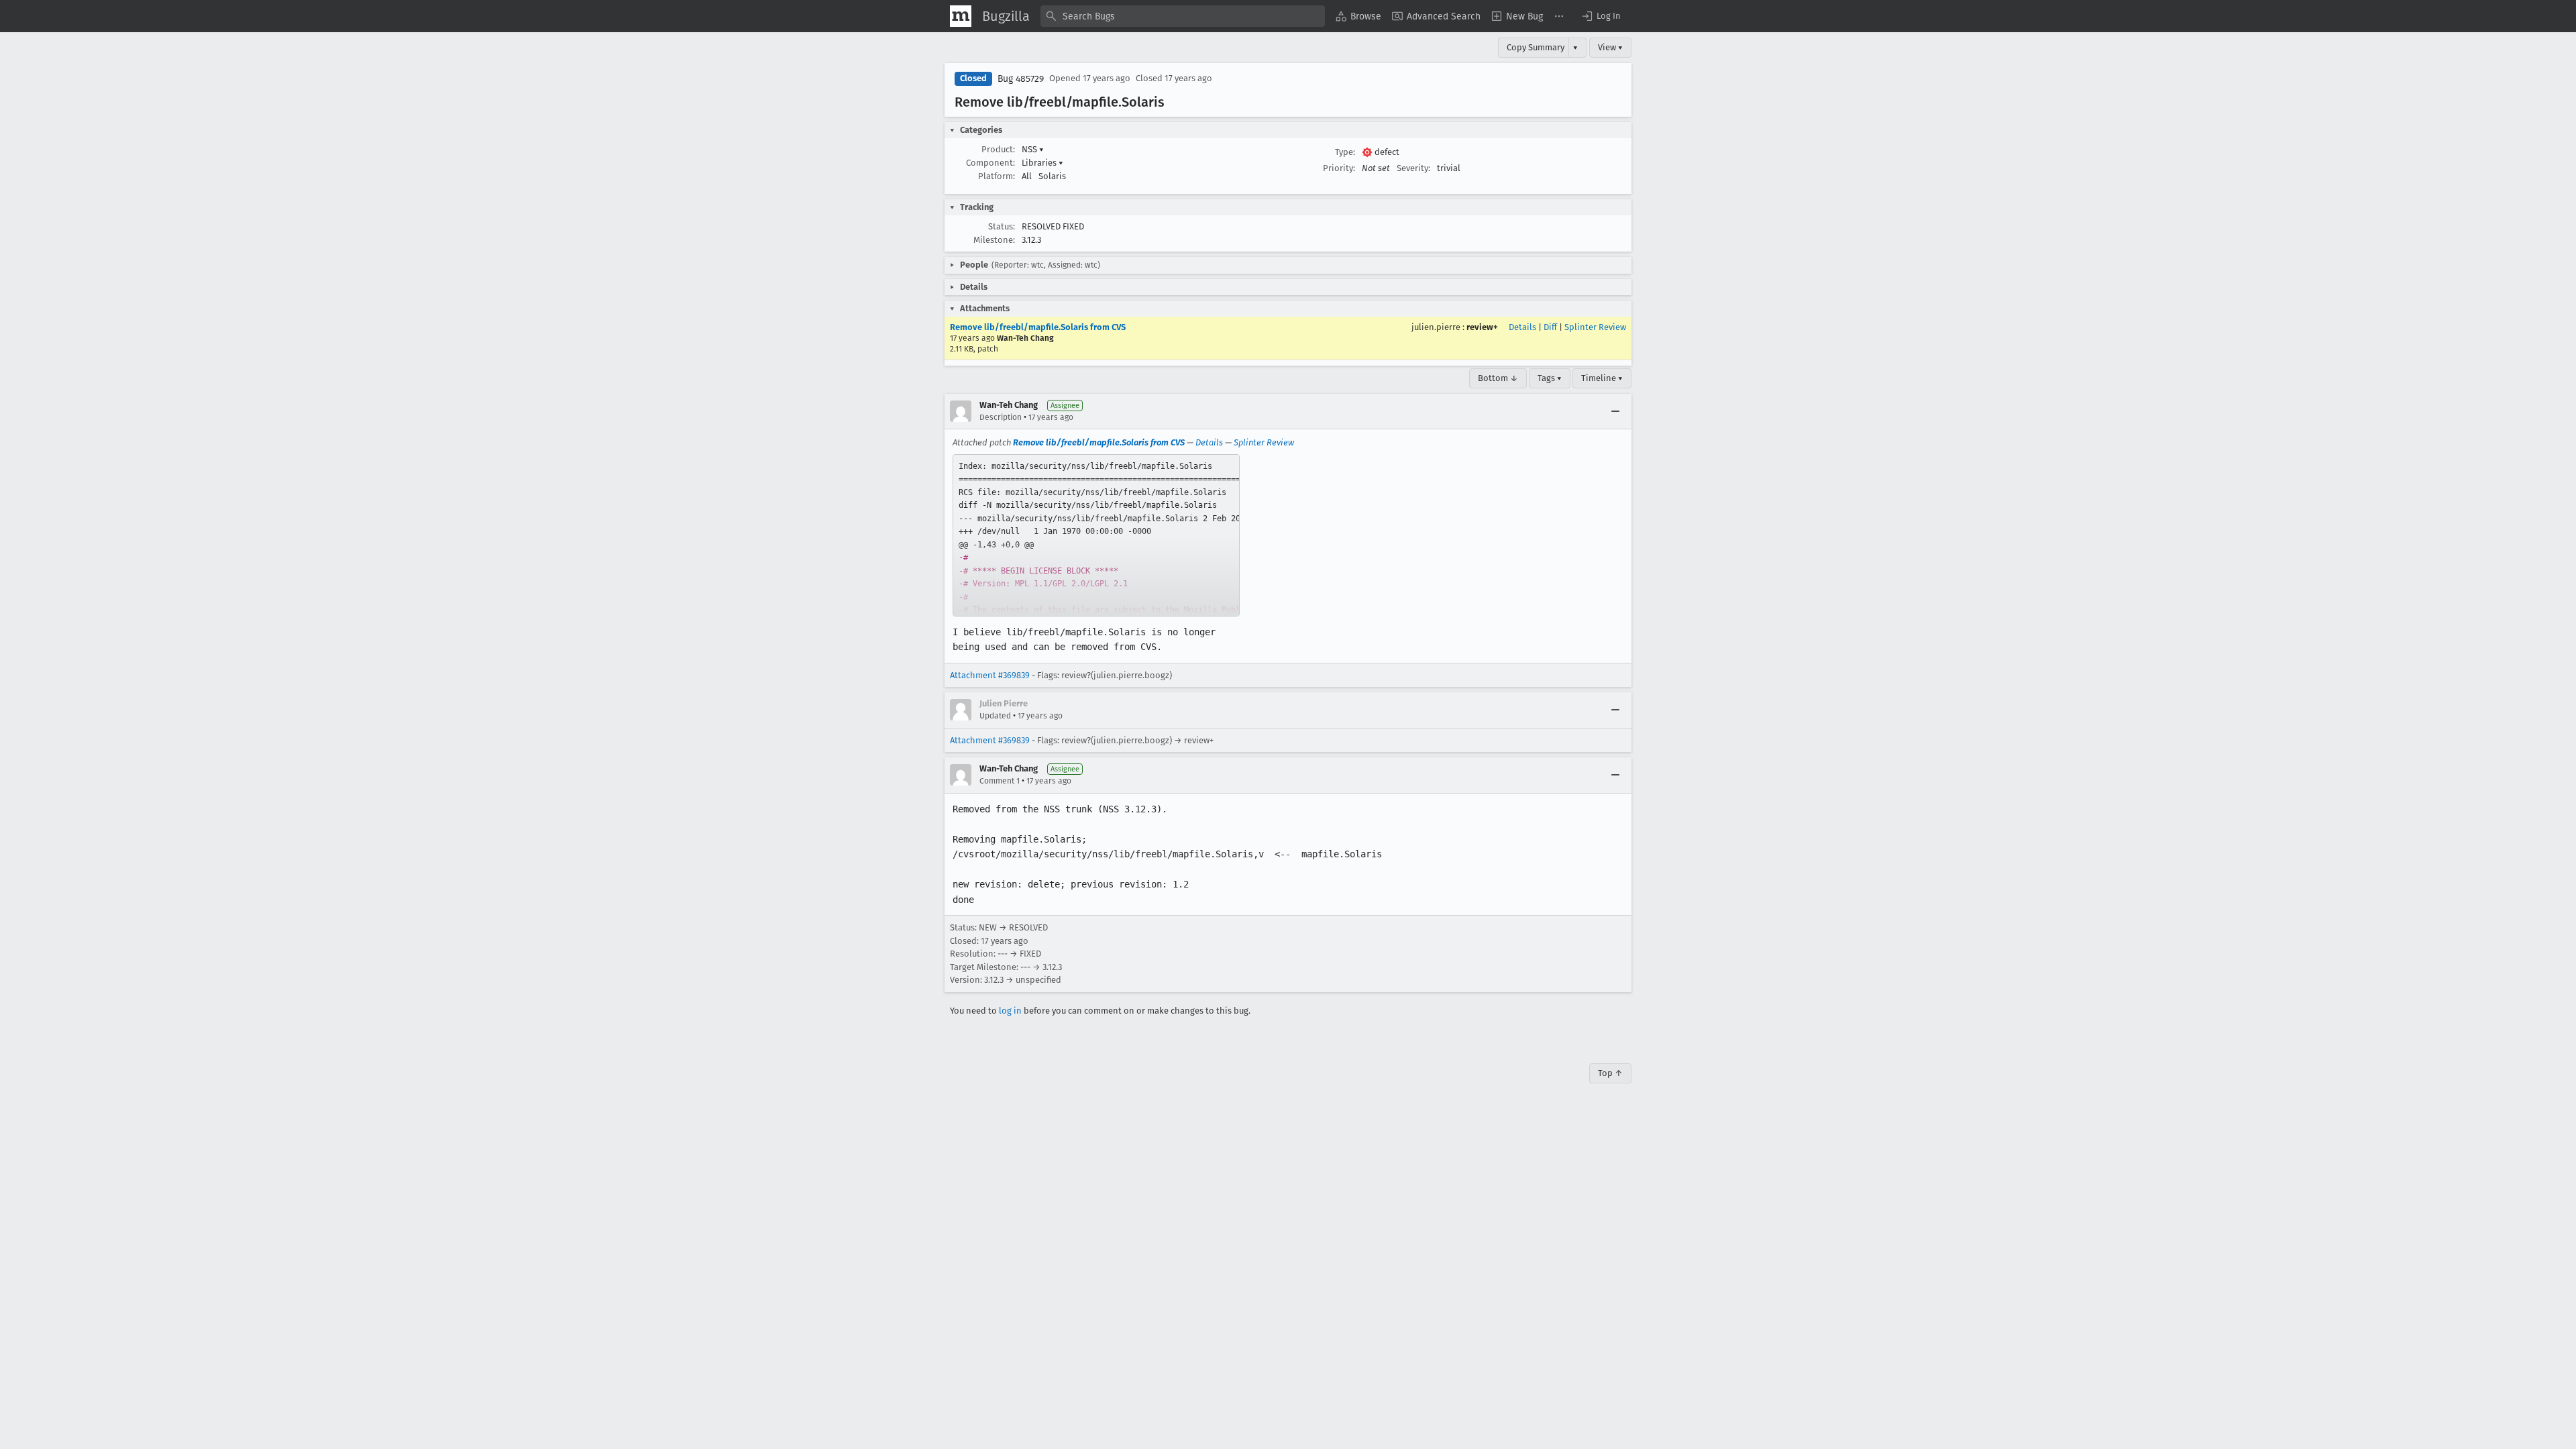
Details (1522, 327)
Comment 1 (1000, 781)
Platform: (997, 176)
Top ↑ (1610, 1073)
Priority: (1339, 168)
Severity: (1413, 168)
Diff (1550, 327)
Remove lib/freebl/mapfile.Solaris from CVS (1038, 327)
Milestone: (994, 240)
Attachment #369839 (990, 675)
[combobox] (1183, 16)
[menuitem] (1358, 16)
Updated (995, 716)
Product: (998, 149)
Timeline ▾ (1602, 378)
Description (1001, 417)
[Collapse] (1615, 411)
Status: (1002, 226)
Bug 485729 (1021, 79)
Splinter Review (1595, 327)
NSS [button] (1033, 149)
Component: (990, 163)
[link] (1096, 535)
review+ (1482, 327)
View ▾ (1610, 47)
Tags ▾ (1550, 378)
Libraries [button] (1042, 163)
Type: (1345, 152)
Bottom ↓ (1498, 378)
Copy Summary (1536, 47)
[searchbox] (1183, 16)
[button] (1601, 16)
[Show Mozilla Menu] (961, 16)
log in (1010, 1011)
